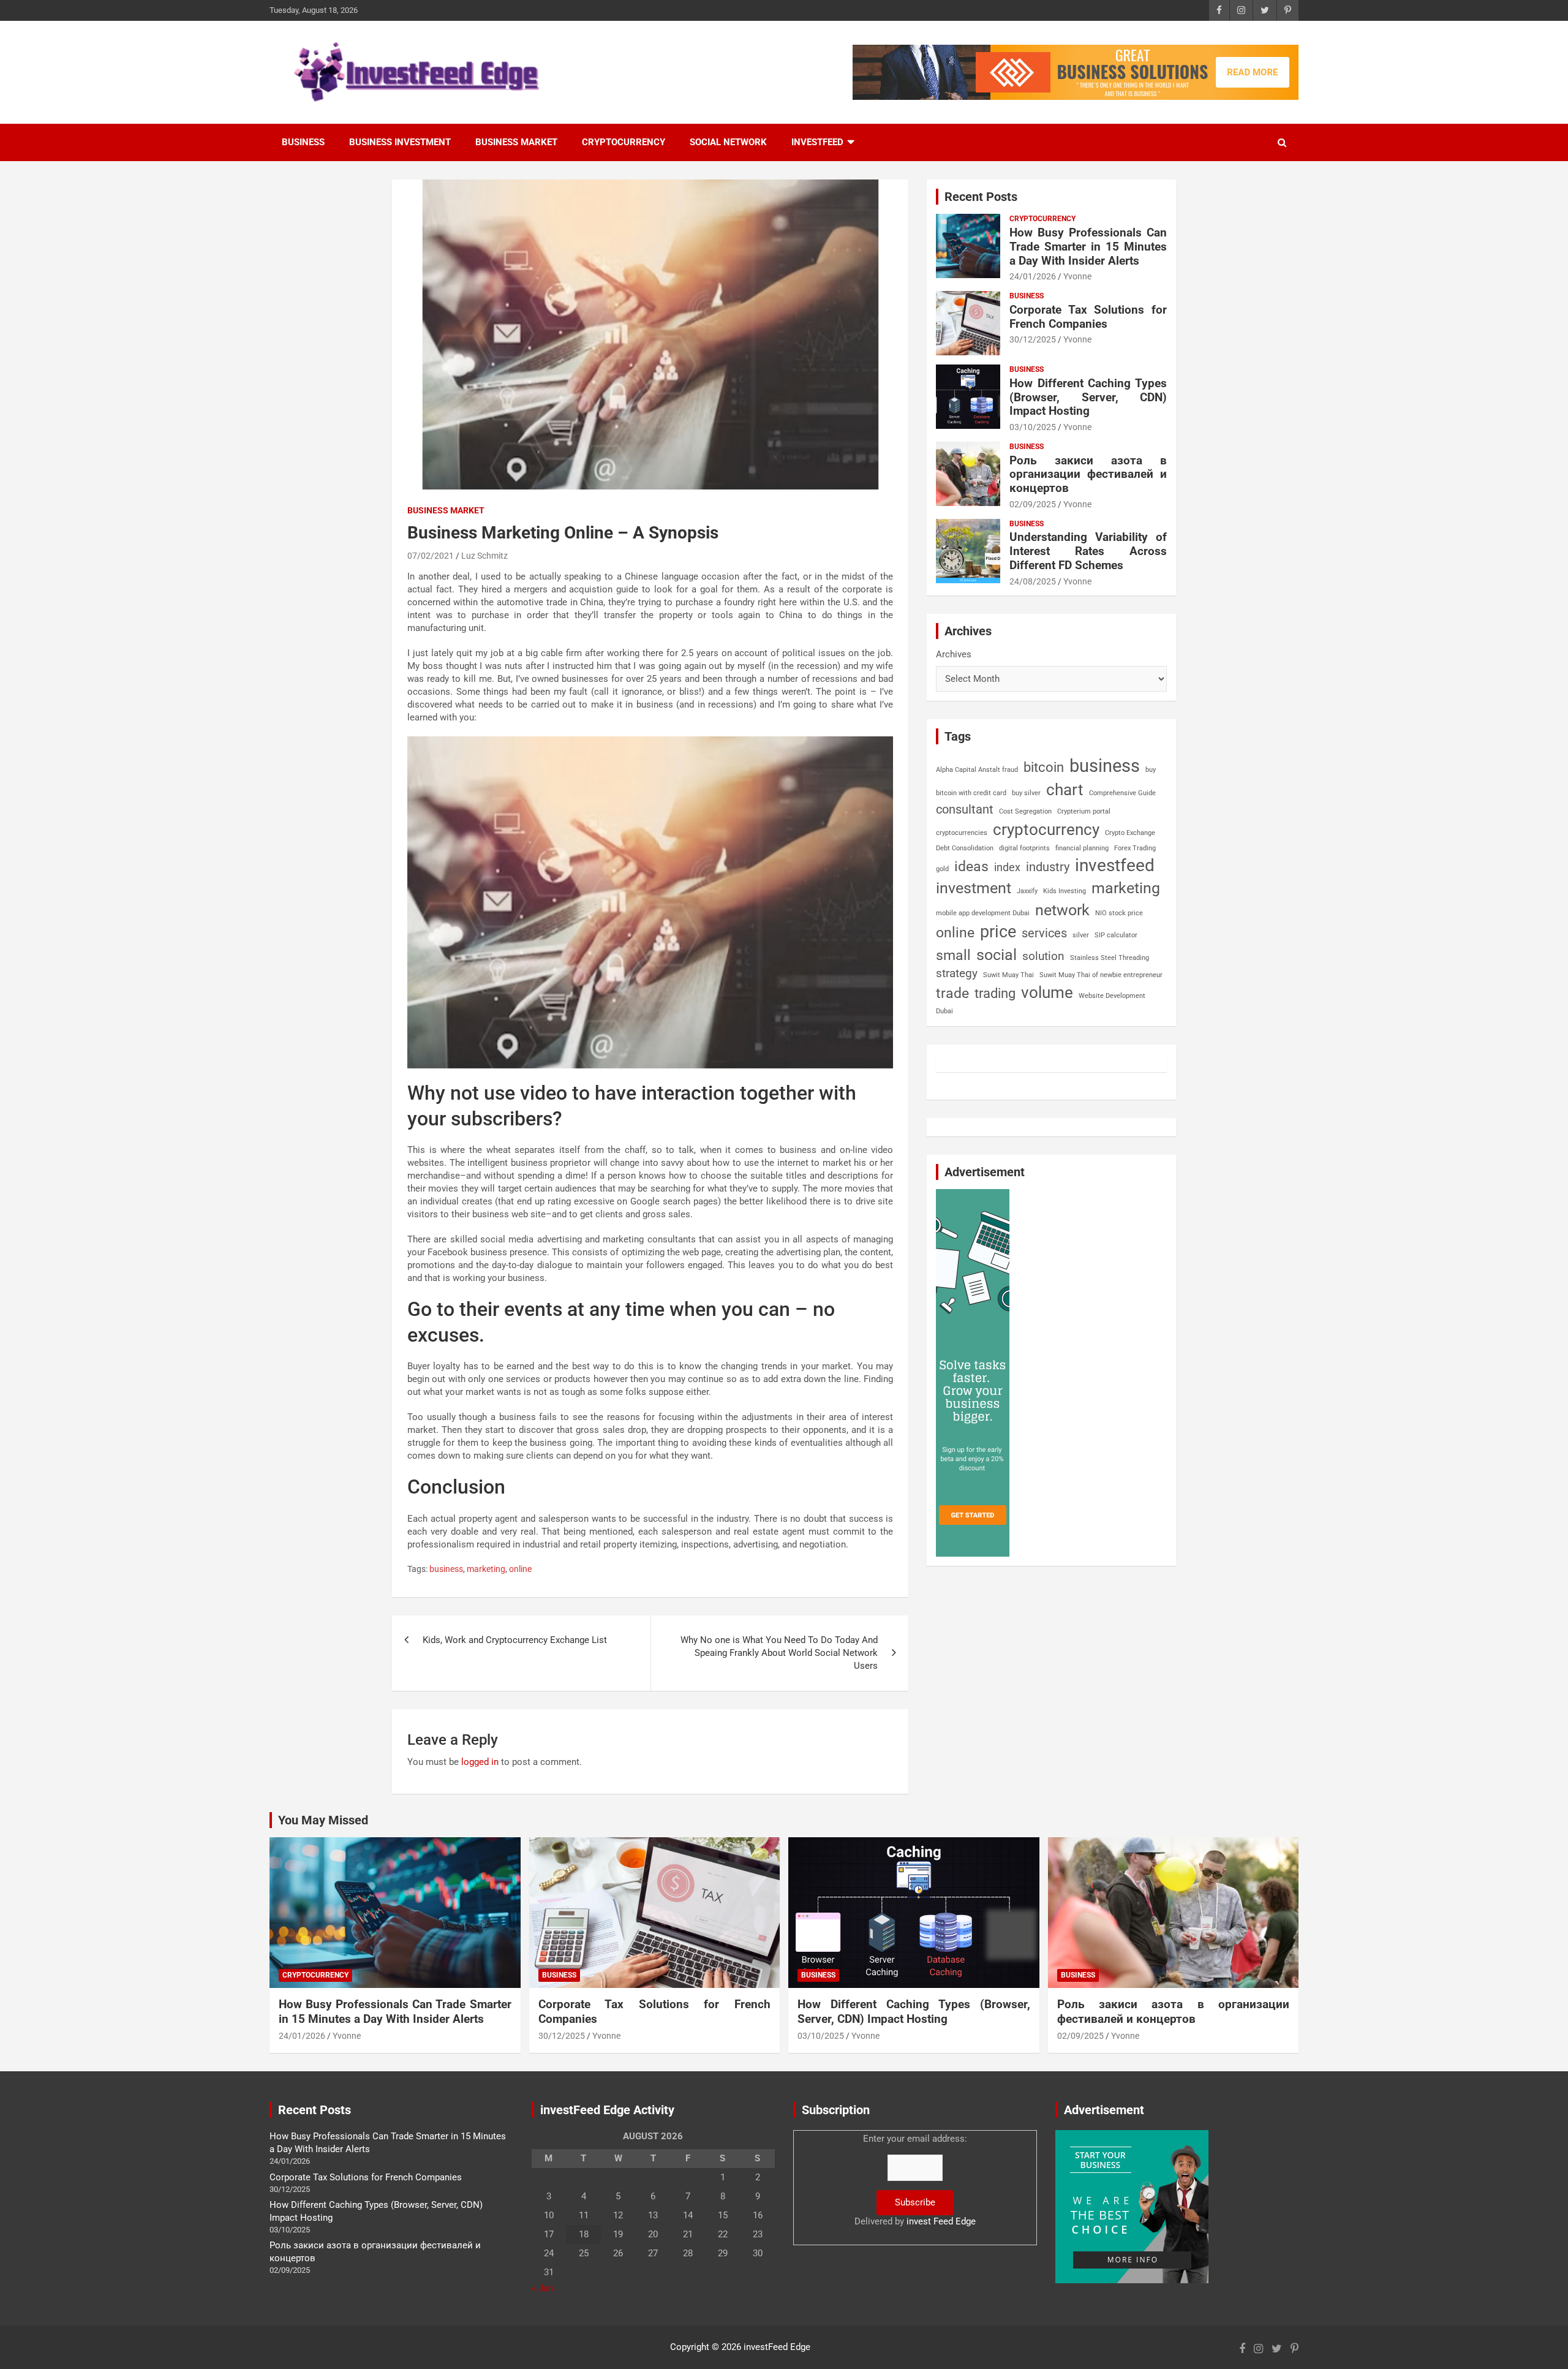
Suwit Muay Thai (1008, 975)
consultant (965, 809)
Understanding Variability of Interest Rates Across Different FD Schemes (1088, 551)
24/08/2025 (1033, 581)
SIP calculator (1116, 935)
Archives (954, 654)
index (1007, 867)
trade (952, 993)
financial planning (1082, 848)
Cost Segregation (1025, 811)
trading (995, 993)
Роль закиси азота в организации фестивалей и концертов (1088, 474)
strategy (957, 973)
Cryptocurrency (624, 142)
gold (942, 869)
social (997, 955)
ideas (971, 867)
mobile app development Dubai (983, 913)
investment (974, 888)
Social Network (728, 142)
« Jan (542, 2288)
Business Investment (400, 142)
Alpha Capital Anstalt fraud (977, 770)
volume (1047, 992)
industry (1048, 867)
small (953, 955)
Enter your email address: (915, 2180)
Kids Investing (1065, 891)
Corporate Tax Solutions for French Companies (1088, 317)
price (998, 932)
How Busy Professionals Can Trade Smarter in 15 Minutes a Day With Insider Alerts (1088, 247)
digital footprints (1024, 848)
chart (1065, 790)
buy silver (1026, 793)
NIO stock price (1119, 913)
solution (1043, 956)
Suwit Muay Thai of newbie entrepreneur (1101, 975)
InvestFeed (817, 142)
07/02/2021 (431, 556)
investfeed (1115, 865)
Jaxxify (1027, 891)
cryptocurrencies (962, 833)
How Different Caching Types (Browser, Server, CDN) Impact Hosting (1088, 397)
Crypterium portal (1084, 811)
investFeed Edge (777, 2347)
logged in (480, 1762)
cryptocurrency (1046, 829)
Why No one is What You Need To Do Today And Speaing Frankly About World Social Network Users (779, 1653)
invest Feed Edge (941, 2221)
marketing (486, 1569)
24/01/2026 (1033, 276)
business (446, 1569)
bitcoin (1044, 767)
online (520, 1569)
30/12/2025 (1033, 339)
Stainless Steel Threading (1110, 958)
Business (303, 142)
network (1062, 910)
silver (1081, 935)
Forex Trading (1135, 848)
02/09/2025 (1033, 504)
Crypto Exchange (1130, 833)
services (1044, 933)
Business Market (516, 142)
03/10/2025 (1033, 427)
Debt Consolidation (965, 848)
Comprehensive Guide (1122, 793)
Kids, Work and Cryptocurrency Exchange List (515, 1640)
